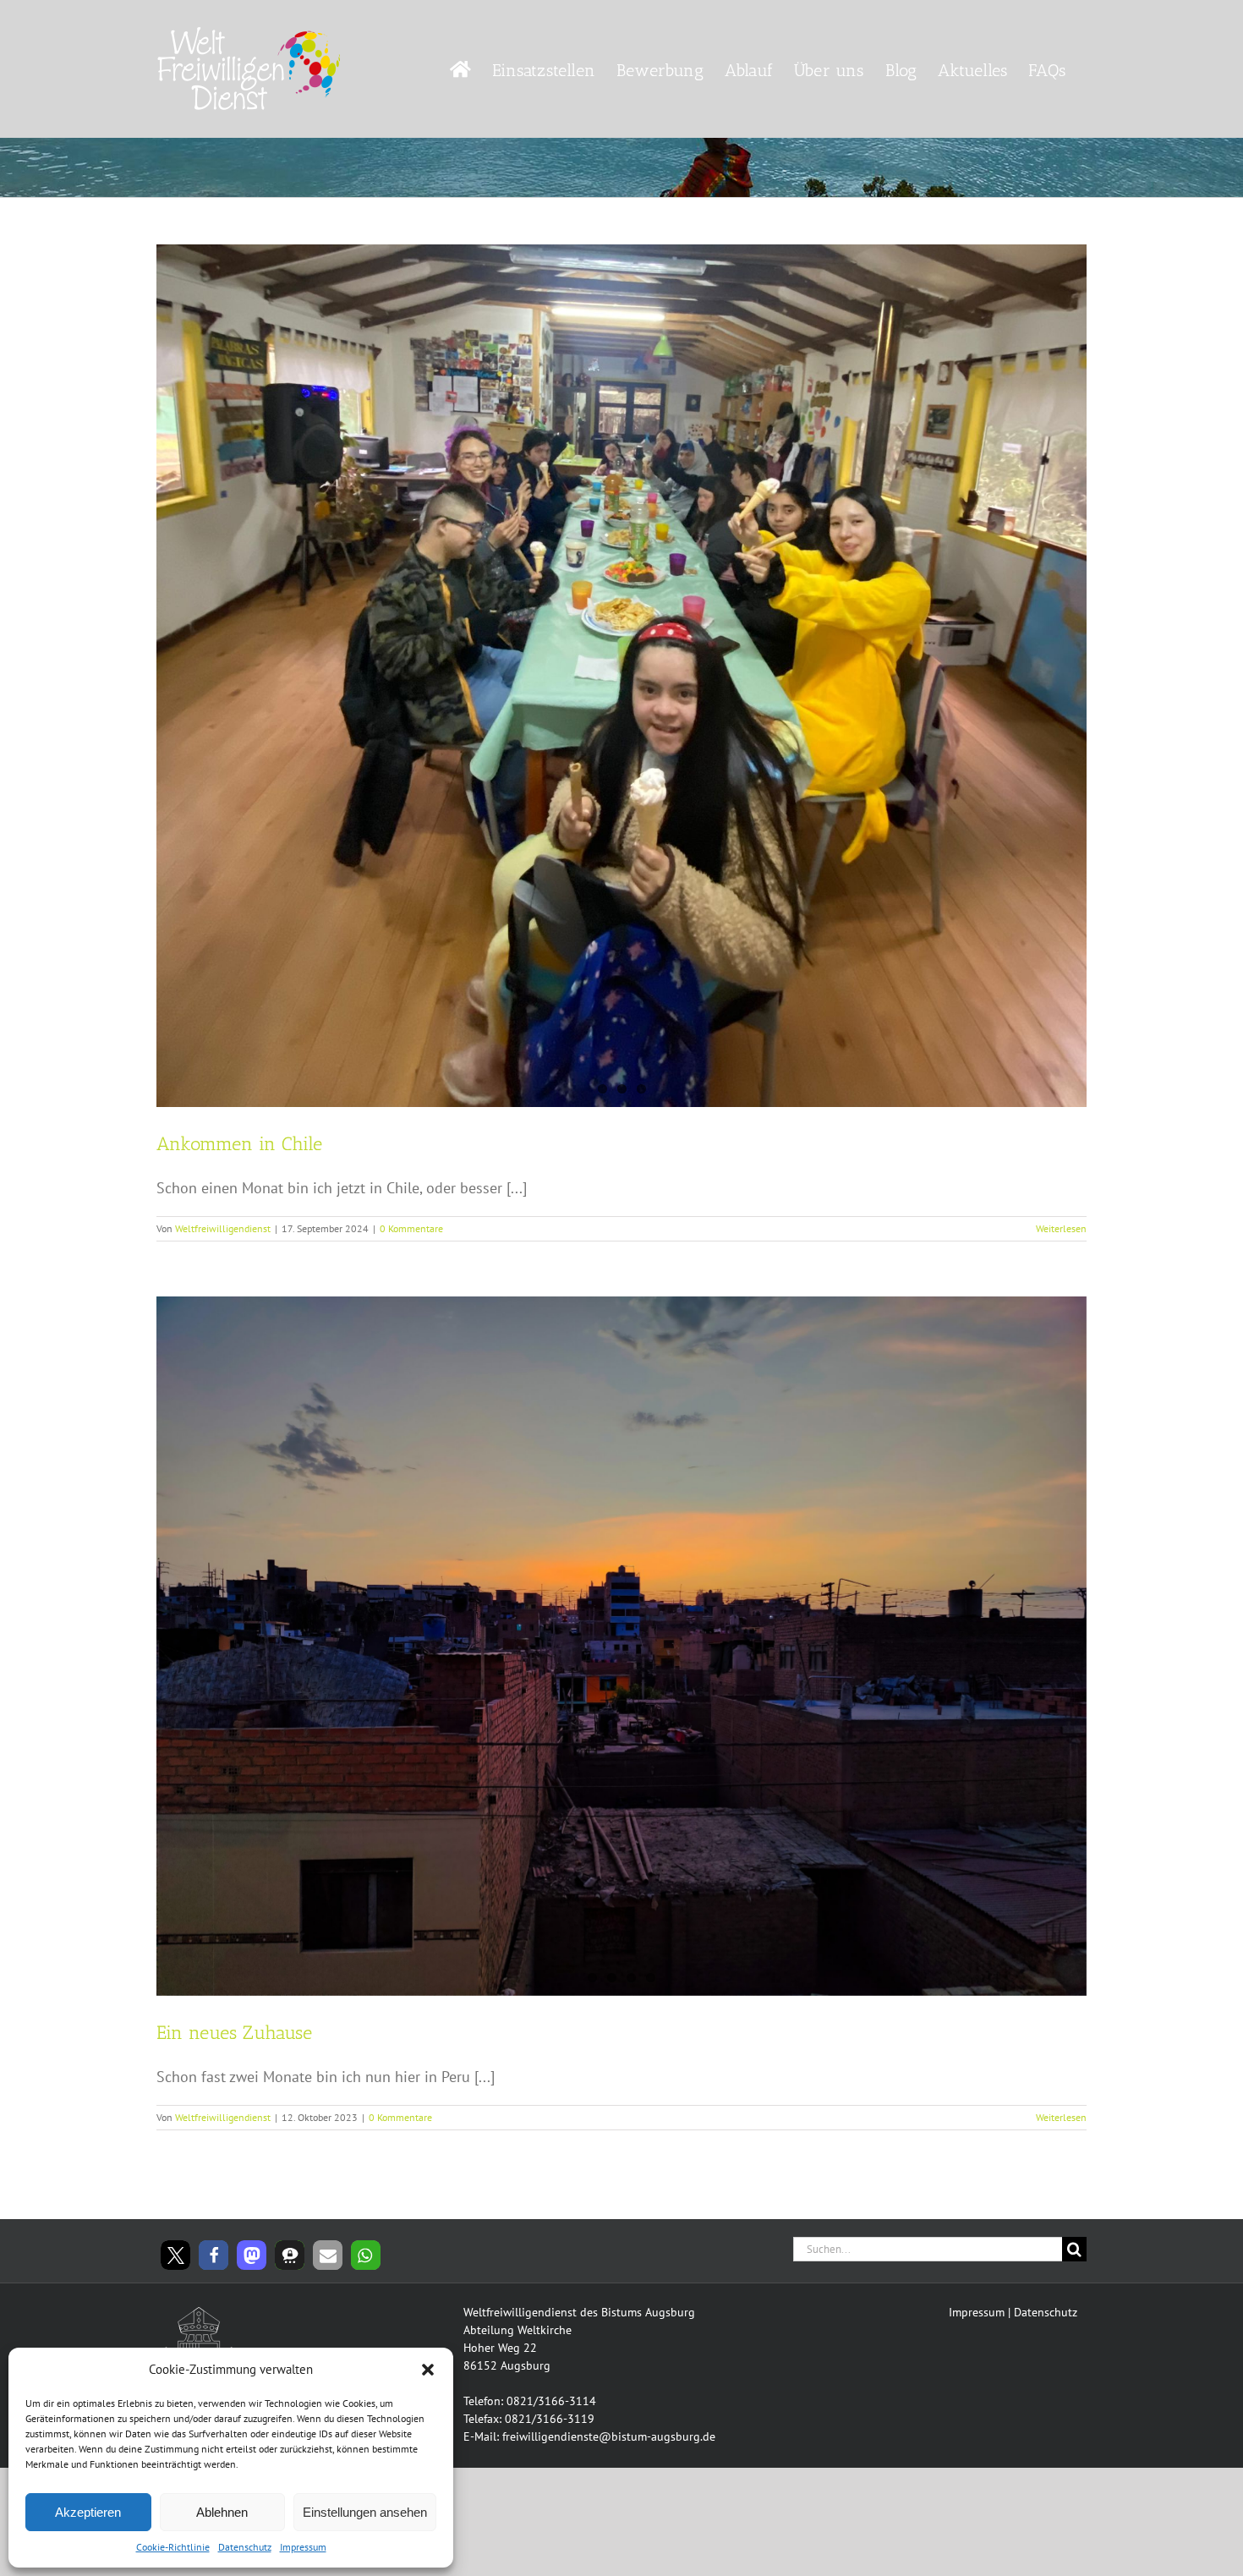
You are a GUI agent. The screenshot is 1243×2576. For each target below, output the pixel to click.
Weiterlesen (1061, 1228)
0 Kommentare (411, 1228)
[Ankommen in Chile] (621, 676)
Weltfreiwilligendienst (223, 1228)
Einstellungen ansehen (365, 2512)
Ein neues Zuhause (234, 2033)
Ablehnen (222, 2512)
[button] (428, 2370)
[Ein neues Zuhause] (621, 1646)
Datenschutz (245, 2547)
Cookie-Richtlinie (173, 2547)
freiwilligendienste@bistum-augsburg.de (609, 2436)
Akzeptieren (88, 2512)
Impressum (303, 2547)
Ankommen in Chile (239, 1144)
